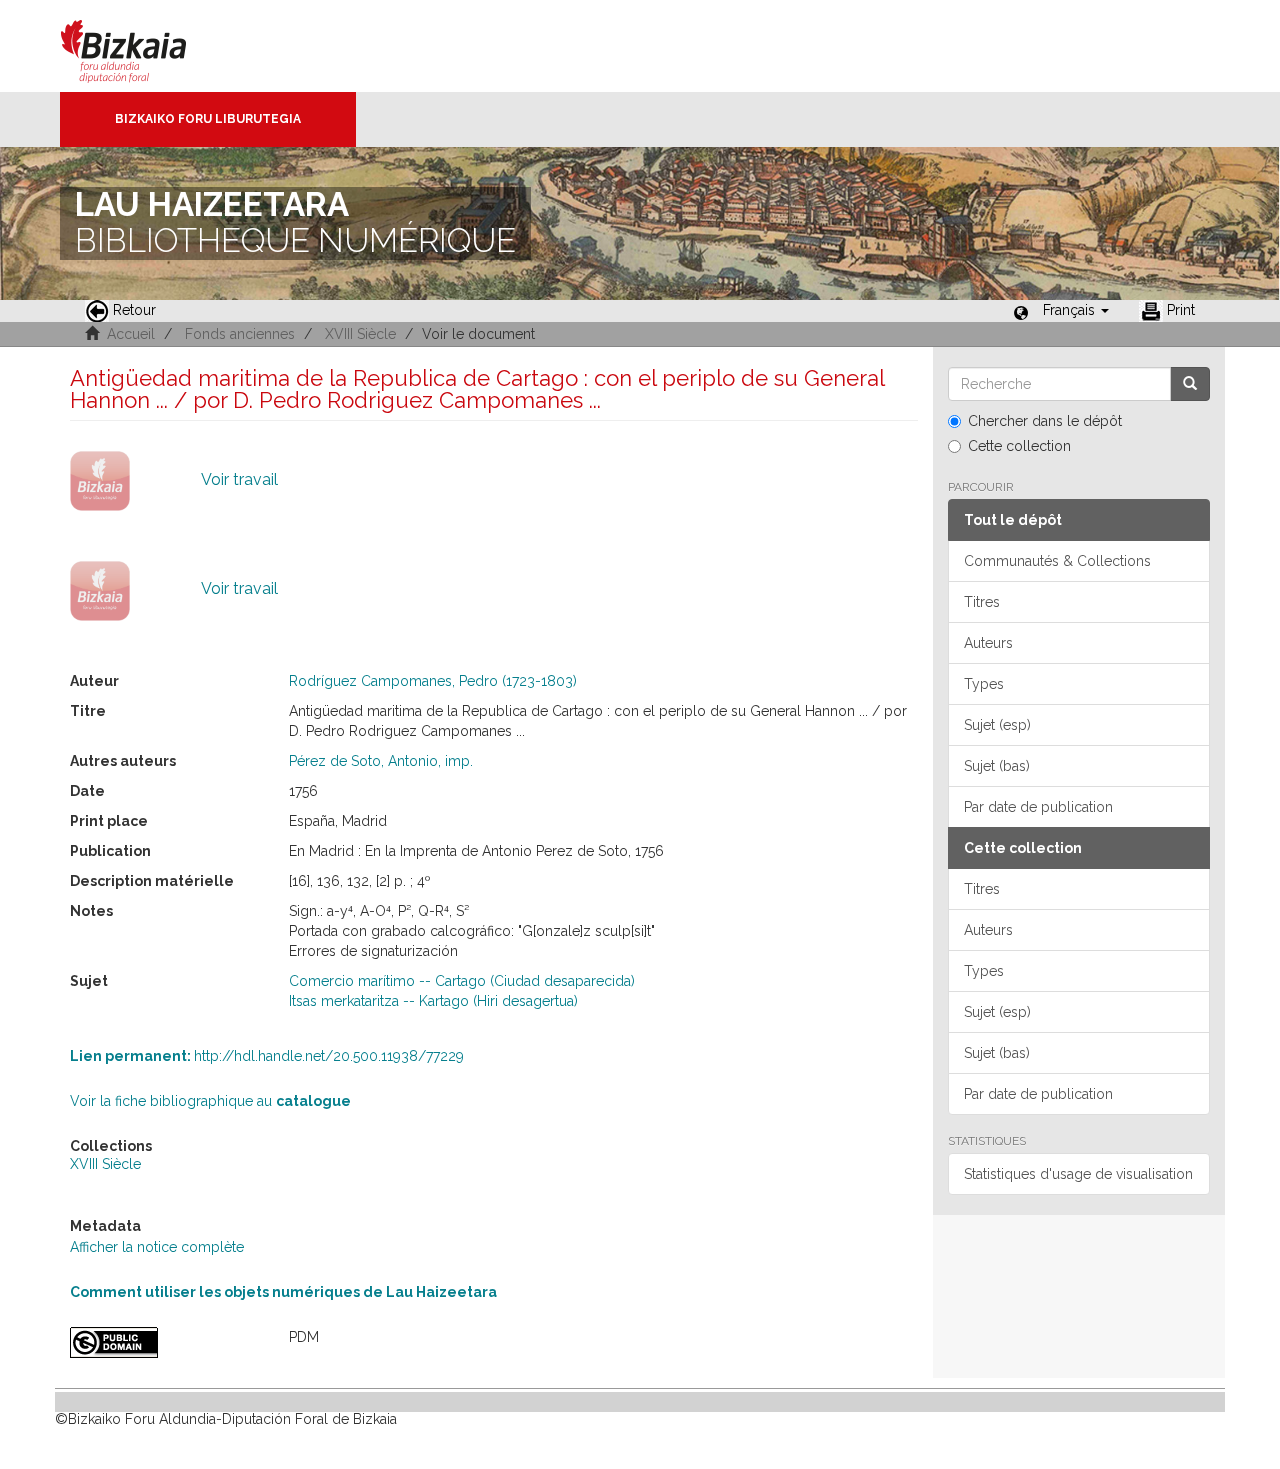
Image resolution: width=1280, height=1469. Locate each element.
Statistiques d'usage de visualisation (1078, 1174)
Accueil (131, 334)
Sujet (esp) (997, 725)
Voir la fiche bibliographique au (210, 1101)
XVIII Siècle (360, 334)
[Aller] (1190, 384)
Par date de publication (1038, 807)
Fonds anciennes (240, 334)
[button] (1076, 310)
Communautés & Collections (1057, 561)
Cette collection (1019, 446)
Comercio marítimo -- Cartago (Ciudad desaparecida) (462, 981)
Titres (982, 602)
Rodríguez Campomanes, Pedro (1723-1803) (433, 681)
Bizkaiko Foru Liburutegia (208, 119)
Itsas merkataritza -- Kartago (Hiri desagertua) (433, 1001)
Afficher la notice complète (157, 1247)
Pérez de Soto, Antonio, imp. (381, 761)
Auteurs (988, 643)
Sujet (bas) (997, 766)
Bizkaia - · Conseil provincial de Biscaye (144, 46)
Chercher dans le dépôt (1045, 421)
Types (984, 684)
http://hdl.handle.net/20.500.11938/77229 (267, 1056)
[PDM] (164, 1342)
